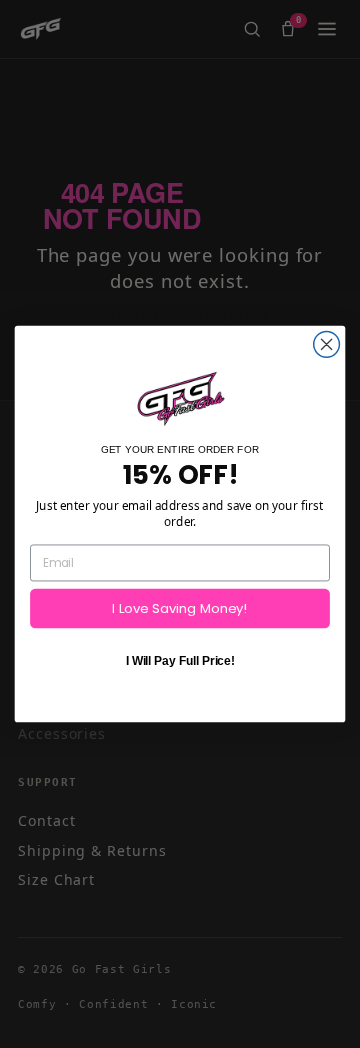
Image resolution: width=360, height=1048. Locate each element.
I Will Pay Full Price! (180, 661)
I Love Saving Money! (179, 608)
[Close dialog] (327, 345)
